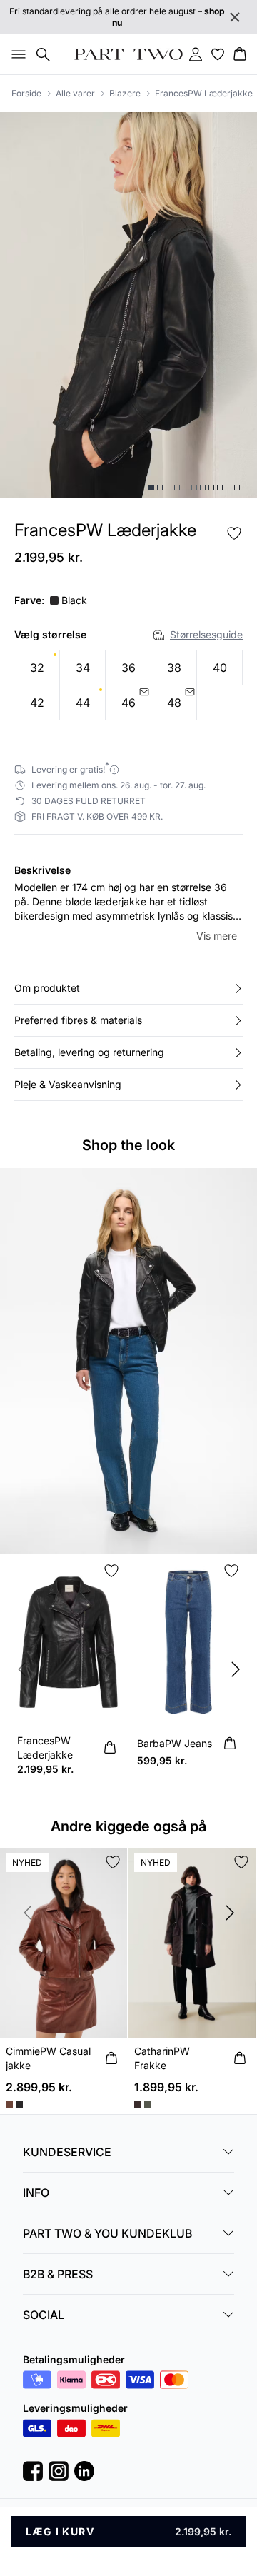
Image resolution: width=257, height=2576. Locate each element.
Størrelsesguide (206, 634)
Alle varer (75, 93)
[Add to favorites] (234, 533)
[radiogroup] (128, 685)
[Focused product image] (128, 305)
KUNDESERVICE (67, 2152)
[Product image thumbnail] (151, 488)
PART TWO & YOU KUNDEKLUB (107, 2233)
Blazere (125, 93)
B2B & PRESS (58, 2274)
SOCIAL (44, 2315)
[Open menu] (16, 54)
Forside (26, 93)
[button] (128, 988)
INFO (36, 2193)
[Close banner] (235, 17)
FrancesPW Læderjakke (204, 93)
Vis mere (217, 936)
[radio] (37, 668)
